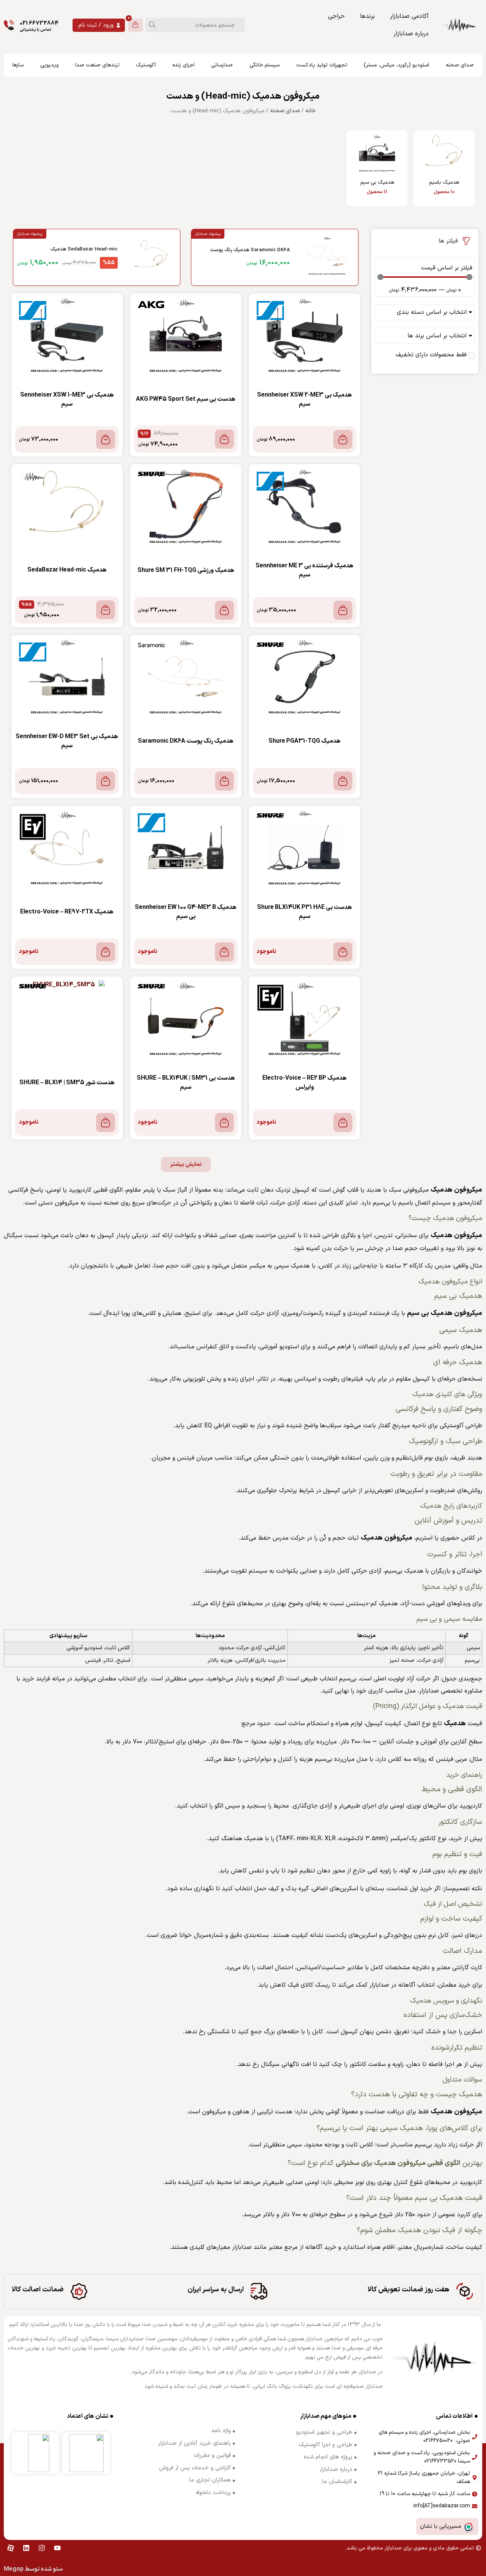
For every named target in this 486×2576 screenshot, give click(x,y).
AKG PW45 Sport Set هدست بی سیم (186, 399)
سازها (18, 65)
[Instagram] (42, 2548)
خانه (310, 111)
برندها (367, 16)
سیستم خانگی (264, 65)
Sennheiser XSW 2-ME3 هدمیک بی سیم (305, 400)
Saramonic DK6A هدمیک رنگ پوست (186, 741)
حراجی (336, 16)
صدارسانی (222, 65)
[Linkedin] (26, 2548)
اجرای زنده (183, 65)
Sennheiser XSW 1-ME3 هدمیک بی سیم (67, 400)
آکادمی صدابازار (409, 16)
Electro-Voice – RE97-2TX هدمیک (67, 912)
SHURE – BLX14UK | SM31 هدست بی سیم (186, 1083)
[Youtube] (57, 2548)
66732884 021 (39, 23)
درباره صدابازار (411, 34)
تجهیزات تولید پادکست (322, 65)
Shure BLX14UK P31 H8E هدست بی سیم (305, 912)
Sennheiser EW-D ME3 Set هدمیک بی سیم (67, 741)
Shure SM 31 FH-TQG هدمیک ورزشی (186, 570)
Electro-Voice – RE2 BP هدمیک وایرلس (305, 1083)
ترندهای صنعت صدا (97, 65)
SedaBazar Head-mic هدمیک (67, 570)
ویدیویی (49, 65)
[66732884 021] (9, 25)
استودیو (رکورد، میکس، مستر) (396, 65)
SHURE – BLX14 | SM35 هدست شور (67, 1083)
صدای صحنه (460, 65)
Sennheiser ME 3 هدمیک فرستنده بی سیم (305, 570)
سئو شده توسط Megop (33, 2569)
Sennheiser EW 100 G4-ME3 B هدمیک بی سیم (186, 912)
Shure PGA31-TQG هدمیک (305, 741)
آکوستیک (146, 65)
